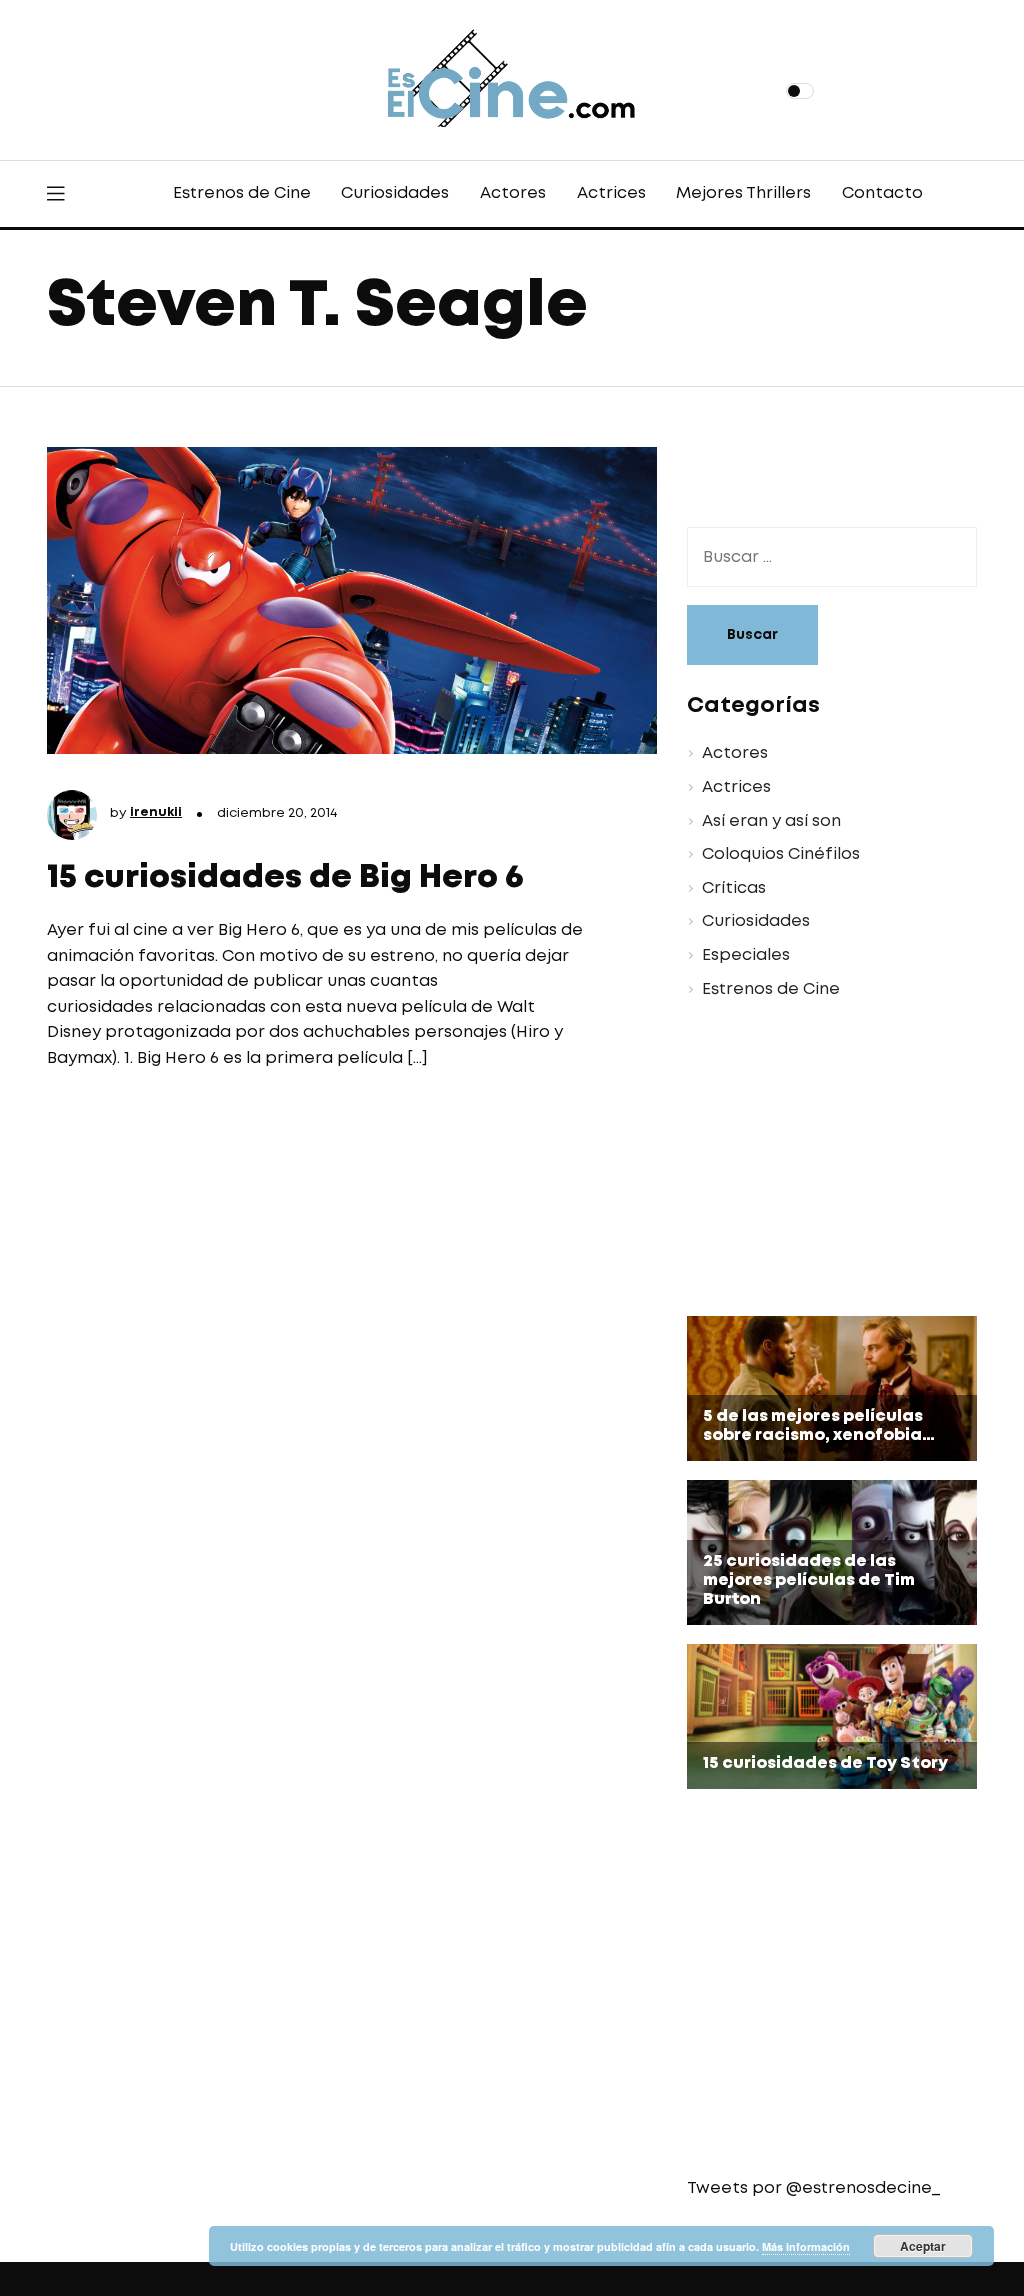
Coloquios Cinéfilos (781, 854)
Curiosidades (395, 193)
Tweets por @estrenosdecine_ (813, 2188)
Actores (513, 193)
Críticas (734, 888)
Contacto (882, 193)
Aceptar (923, 2246)
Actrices (611, 193)
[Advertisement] (817, 1161)
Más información (806, 2246)
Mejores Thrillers (743, 193)
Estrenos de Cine (242, 193)
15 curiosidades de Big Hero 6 (285, 878)
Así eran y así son (771, 821)
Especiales (746, 955)
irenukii (156, 812)
